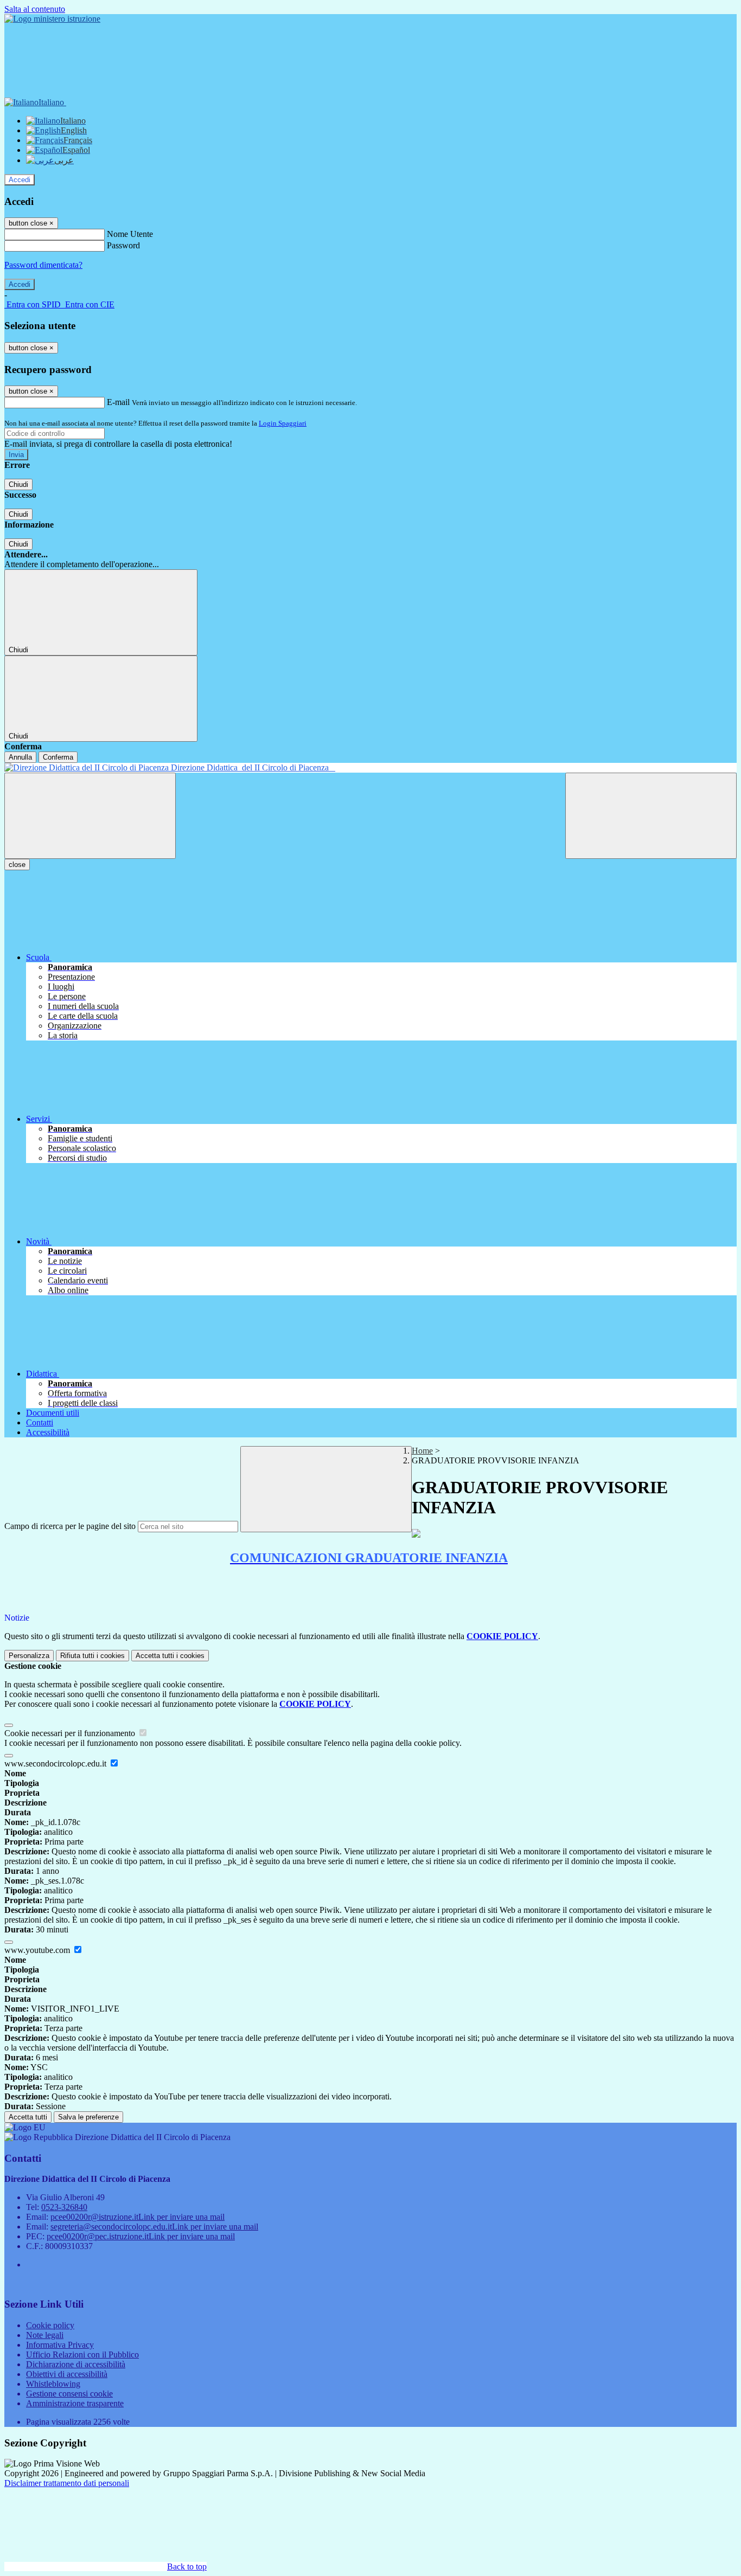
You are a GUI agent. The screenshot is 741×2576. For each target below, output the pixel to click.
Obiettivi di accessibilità (67, 2374)
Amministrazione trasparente (75, 2403)
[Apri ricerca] (651, 816)
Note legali (45, 2335)
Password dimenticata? (43, 265)
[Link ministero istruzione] (52, 19)
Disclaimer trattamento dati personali (67, 2483)
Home (422, 1451)
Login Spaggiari (283, 423)
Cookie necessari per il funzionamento (71, 1733)
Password (123, 245)
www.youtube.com (38, 1950)
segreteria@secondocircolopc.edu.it (154, 2227)
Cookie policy (50, 2325)
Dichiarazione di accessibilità (76, 2364)
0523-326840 (64, 2207)
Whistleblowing (53, 2384)
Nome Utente (130, 234)
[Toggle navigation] (90, 816)
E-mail (118, 402)
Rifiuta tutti (92, 1656)
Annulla (20, 757)
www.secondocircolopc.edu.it (56, 1764)
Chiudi (18, 484)
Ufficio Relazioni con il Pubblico (82, 2355)
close (17, 865)
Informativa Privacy (60, 2345)
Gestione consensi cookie (69, 2394)
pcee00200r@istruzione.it (138, 2217)
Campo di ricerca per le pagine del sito (70, 1526)
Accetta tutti (170, 1656)
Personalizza (29, 1656)
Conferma (58, 757)
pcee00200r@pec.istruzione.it (141, 2236)
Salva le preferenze (88, 2117)
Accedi (20, 180)
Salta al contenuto (35, 9)
